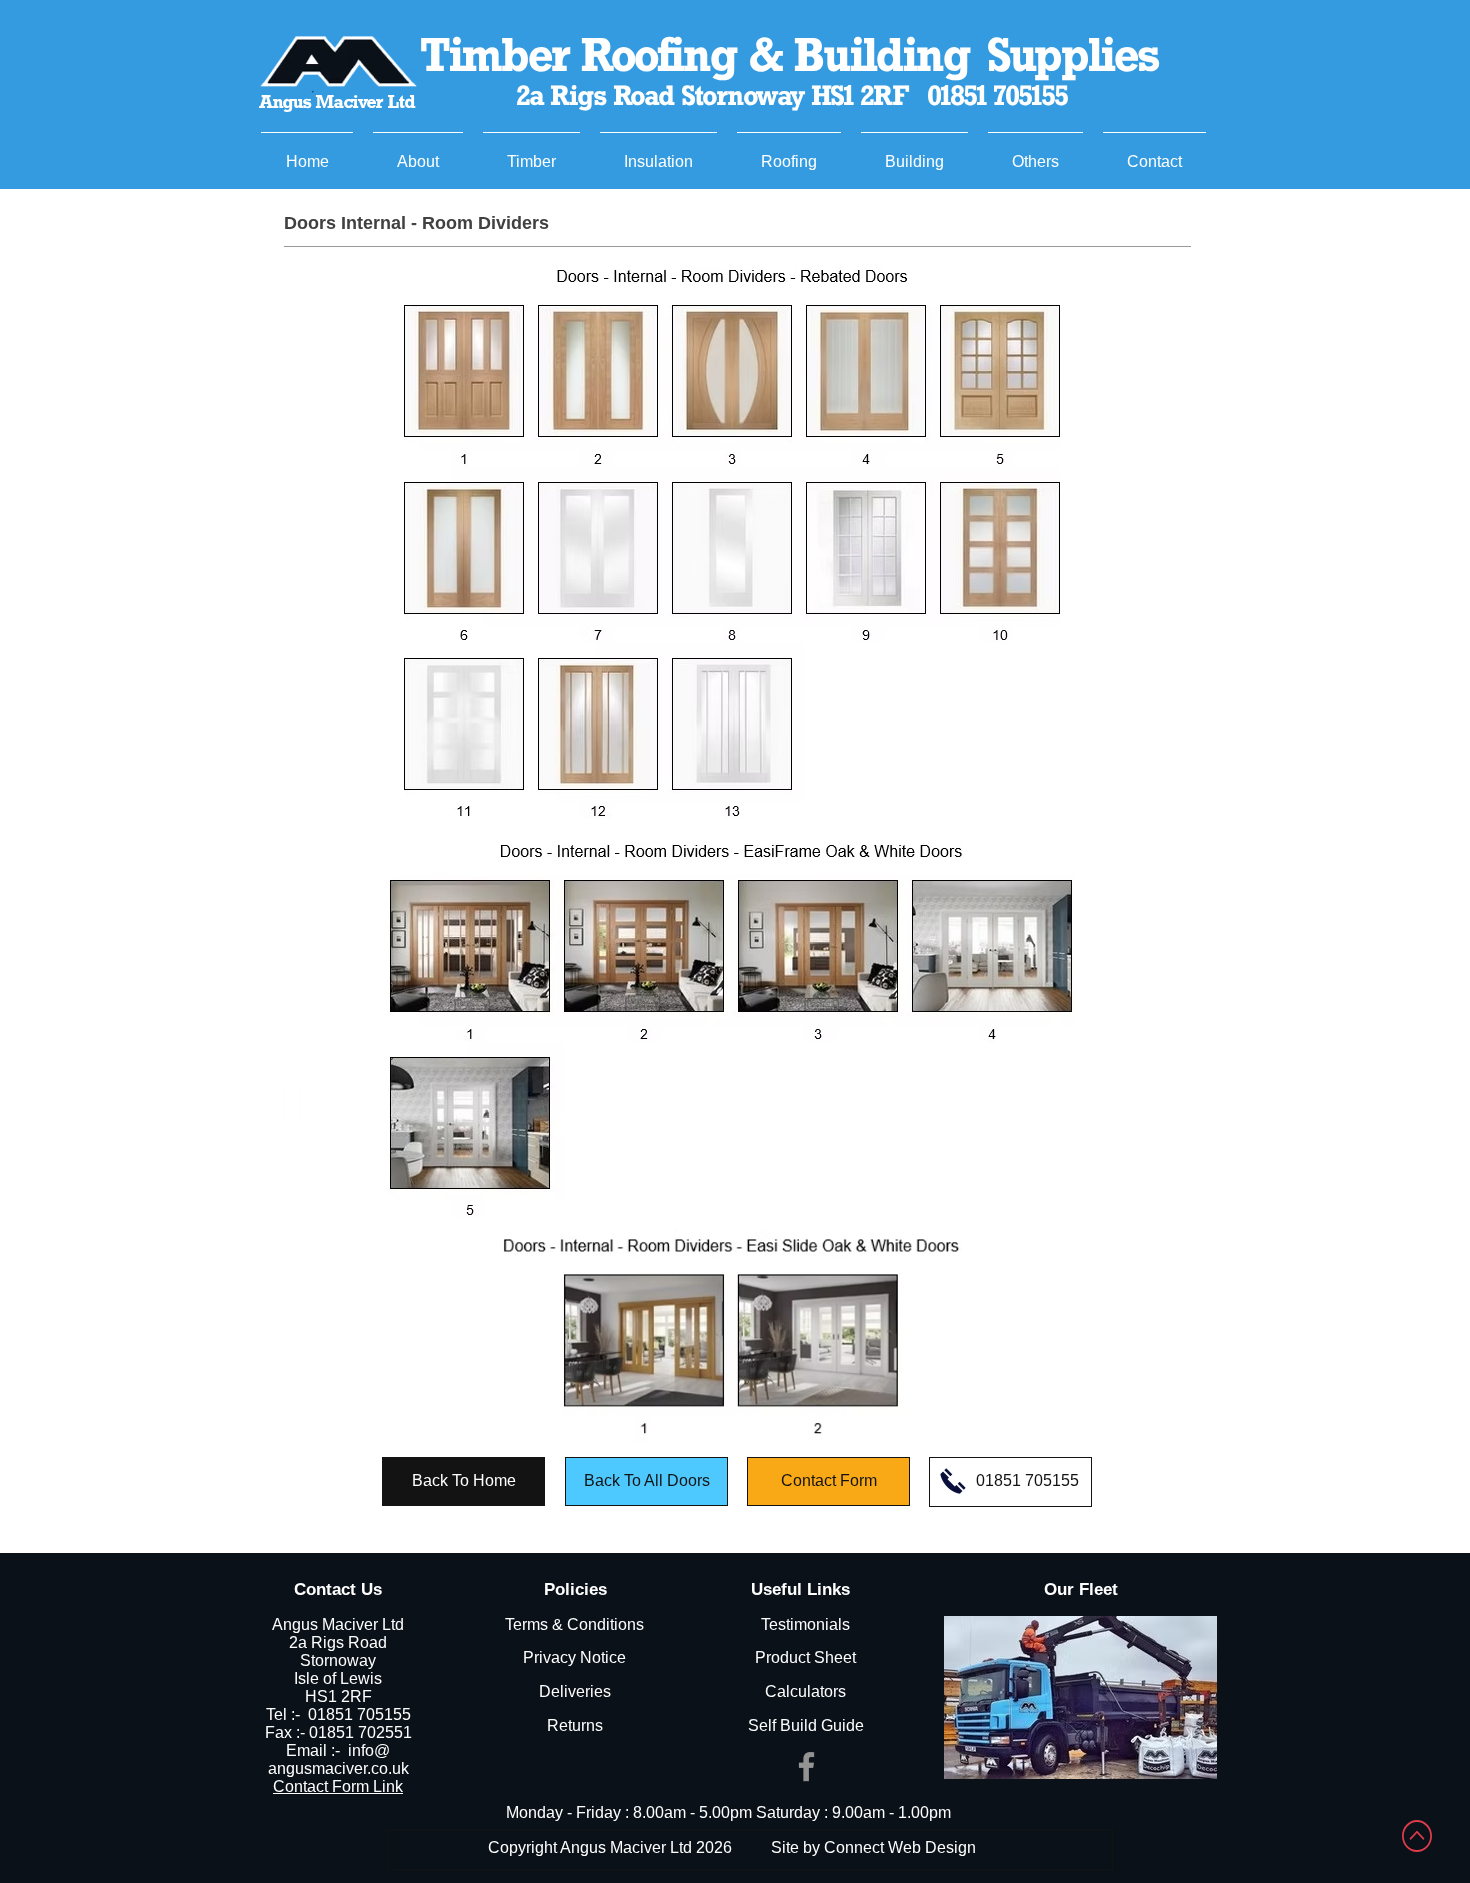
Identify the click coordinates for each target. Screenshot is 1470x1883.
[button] (531, 152)
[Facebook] (806, 1766)
